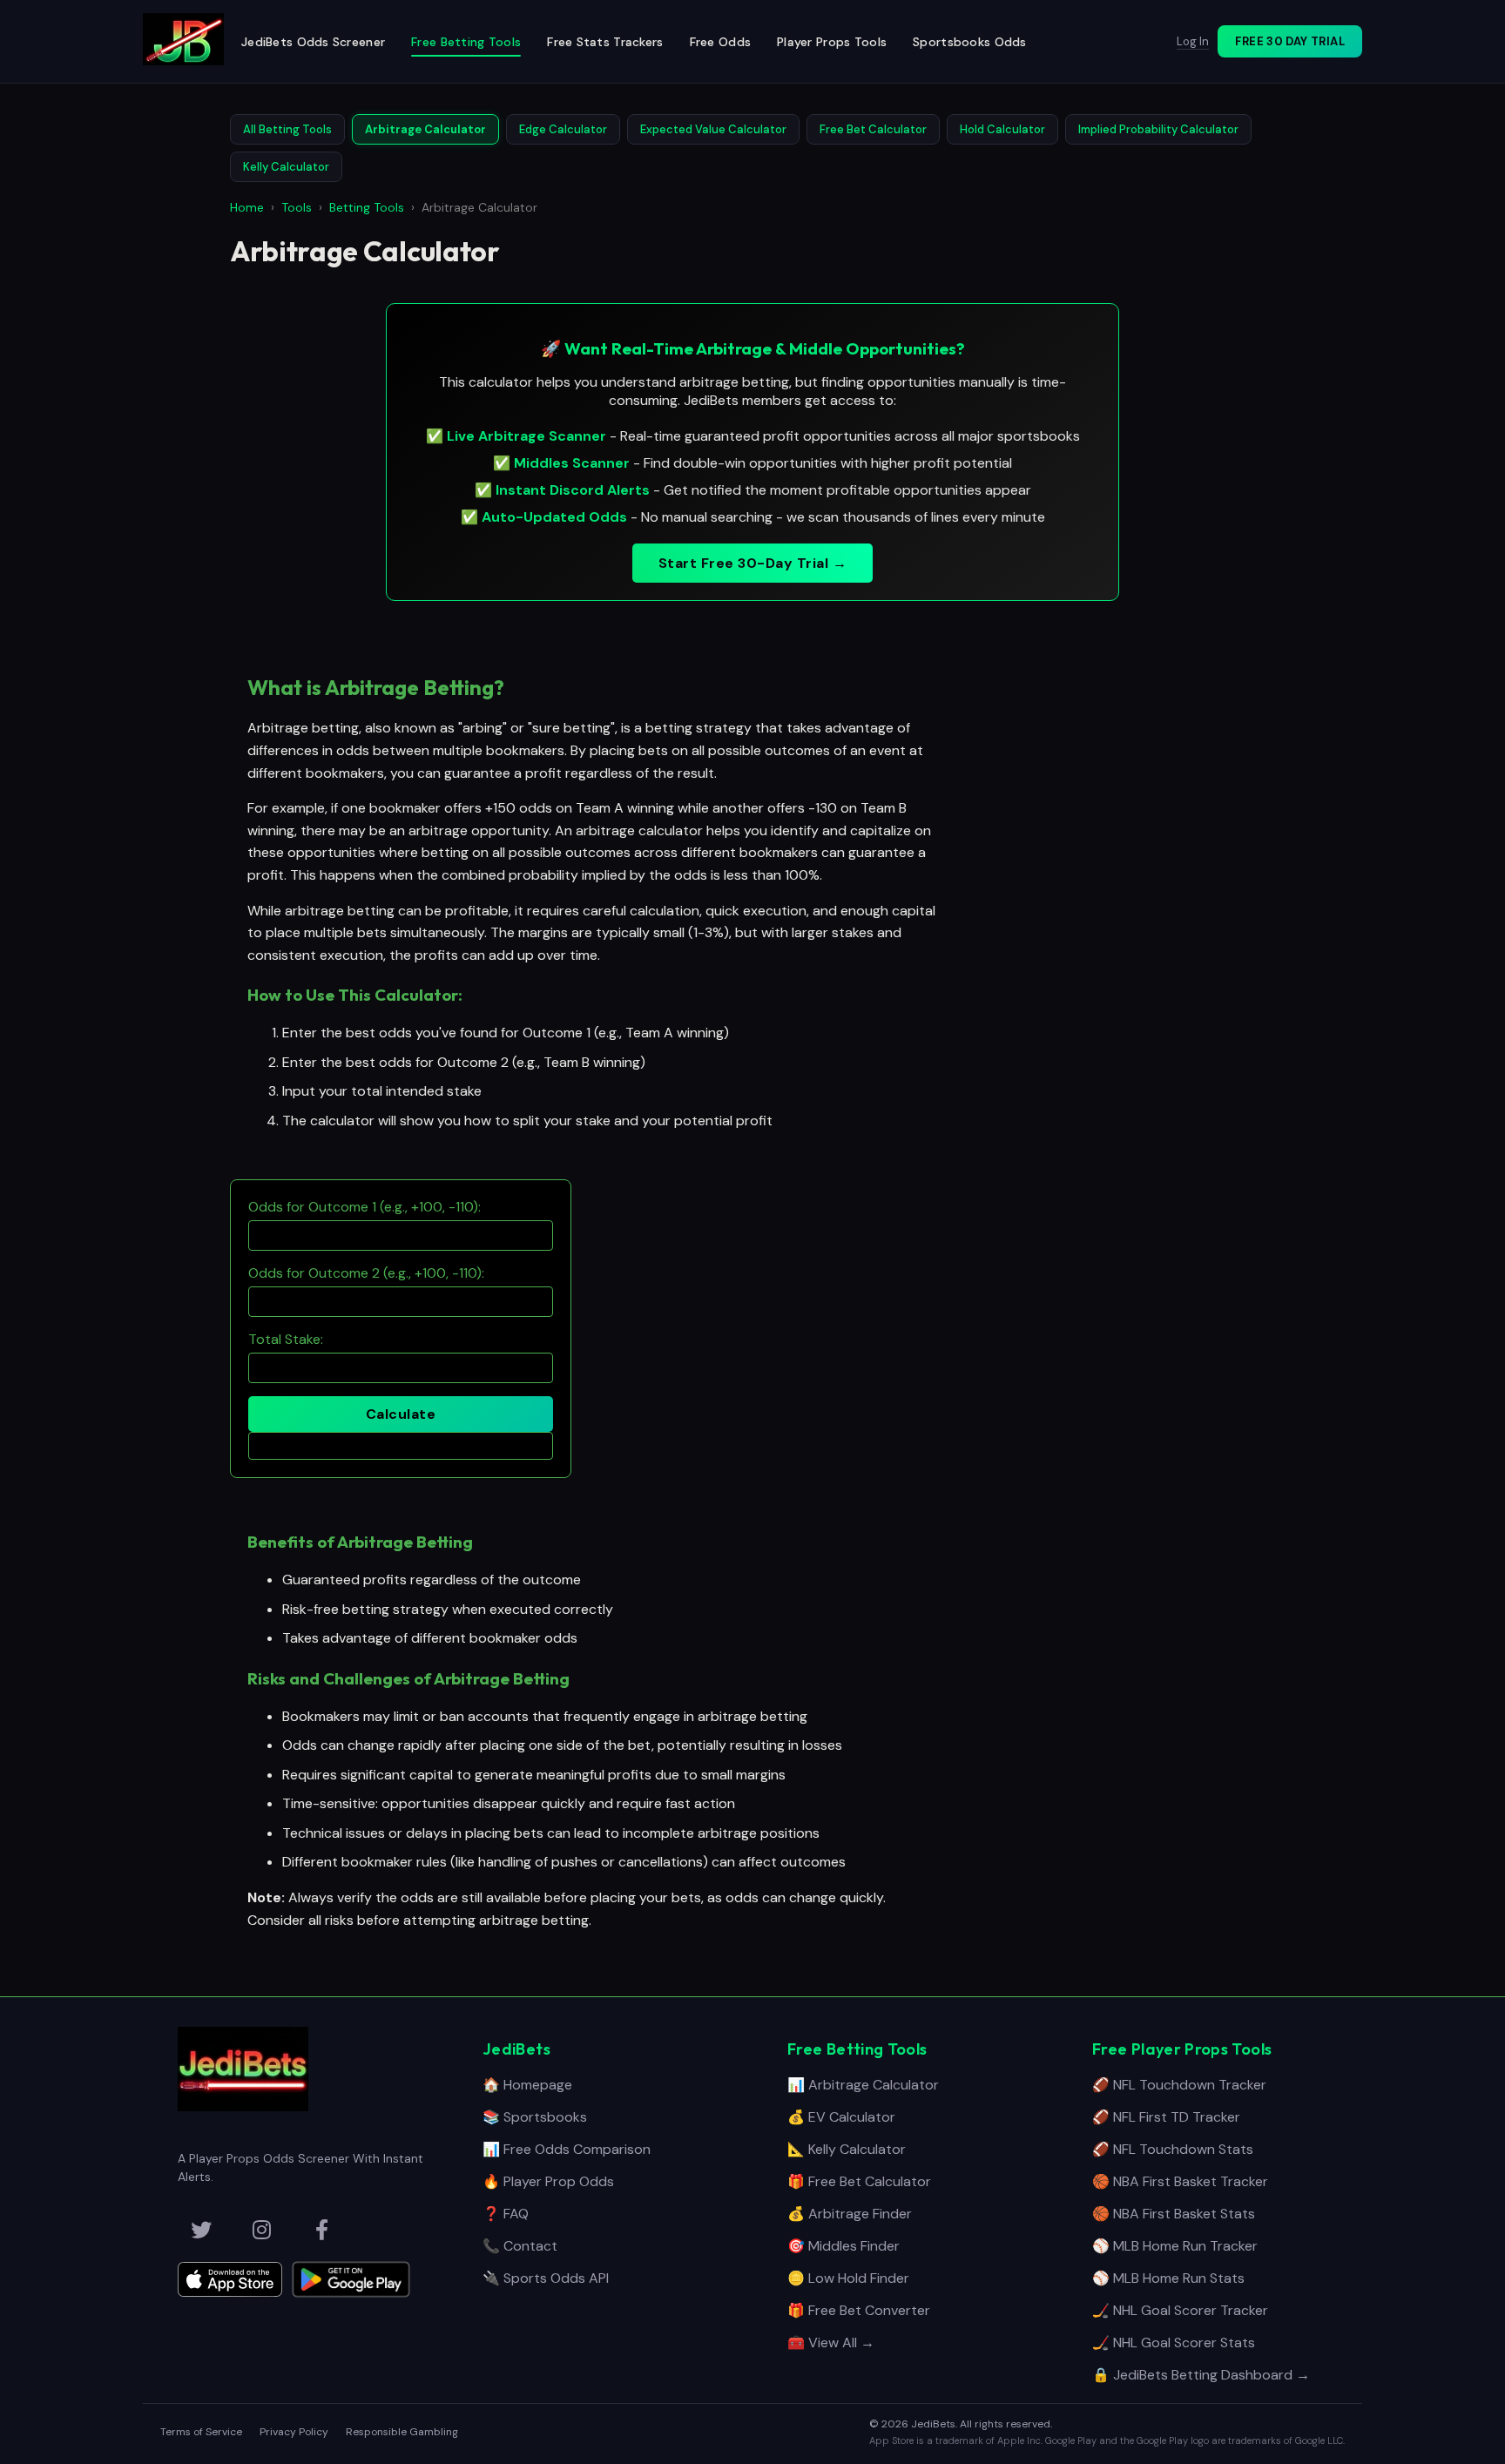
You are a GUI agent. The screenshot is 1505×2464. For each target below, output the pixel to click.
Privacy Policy (294, 2432)
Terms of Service (201, 2432)
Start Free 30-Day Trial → (752, 563)
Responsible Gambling (402, 2432)
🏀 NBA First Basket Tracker (1180, 2181)
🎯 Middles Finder (844, 2246)
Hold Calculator (1002, 129)
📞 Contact (520, 2246)
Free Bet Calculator (873, 129)
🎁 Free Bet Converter (859, 2310)
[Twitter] (201, 2230)
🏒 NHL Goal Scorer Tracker (1180, 2310)
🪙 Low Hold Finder (848, 2278)
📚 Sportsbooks (535, 2117)
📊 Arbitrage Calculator (863, 2085)
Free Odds (721, 42)
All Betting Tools (287, 129)
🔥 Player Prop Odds (548, 2181)
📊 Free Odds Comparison (567, 2149)
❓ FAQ (506, 2214)
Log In (1193, 41)
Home (247, 207)
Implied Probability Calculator (1158, 129)
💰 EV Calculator (841, 2117)
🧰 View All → (831, 2342)
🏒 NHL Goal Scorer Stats (1174, 2342)
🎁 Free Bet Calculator (859, 2181)
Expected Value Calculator (713, 129)
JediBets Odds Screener (313, 42)
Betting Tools (367, 207)
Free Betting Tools (466, 42)
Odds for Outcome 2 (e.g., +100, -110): (366, 1273)
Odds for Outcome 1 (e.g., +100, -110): (364, 1207)
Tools (297, 207)
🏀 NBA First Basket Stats (1174, 2214)
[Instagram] (261, 2230)
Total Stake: (286, 1339)
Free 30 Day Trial (1290, 41)
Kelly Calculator (286, 167)
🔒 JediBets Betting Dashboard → (1201, 2375)
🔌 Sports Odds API (546, 2278)
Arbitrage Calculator (425, 129)
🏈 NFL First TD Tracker (1166, 2117)
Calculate (401, 1414)
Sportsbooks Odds (969, 42)
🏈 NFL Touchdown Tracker (1179, 2085)
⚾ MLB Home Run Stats (1168, 2278)
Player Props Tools (832, 42)
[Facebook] (321, 2230)
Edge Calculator (563, 129)
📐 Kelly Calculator (847, 2149)
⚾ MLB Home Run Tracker (1175, 2246)
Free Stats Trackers (605, 42)
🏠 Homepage (527, 2085)
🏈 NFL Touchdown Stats (1173, 2149)
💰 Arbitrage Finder (850, 2214)
